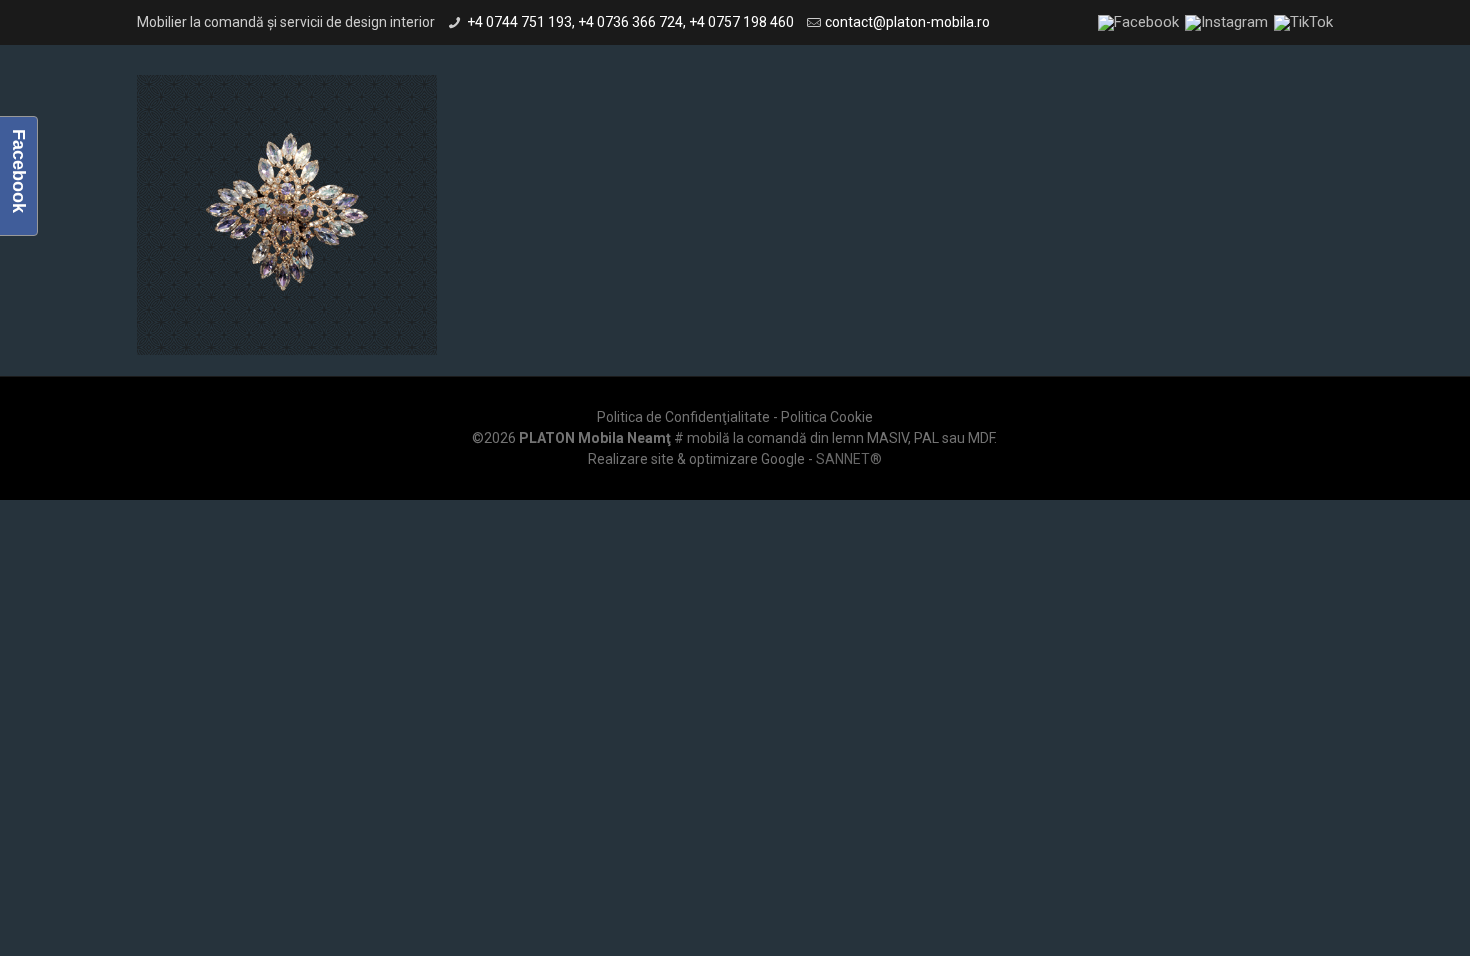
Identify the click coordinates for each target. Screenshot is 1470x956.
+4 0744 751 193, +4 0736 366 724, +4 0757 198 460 (630, 22)
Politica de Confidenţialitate (683, 417)
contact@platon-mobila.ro (907, 22)
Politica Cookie (827, 417)
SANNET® (849, 459)
